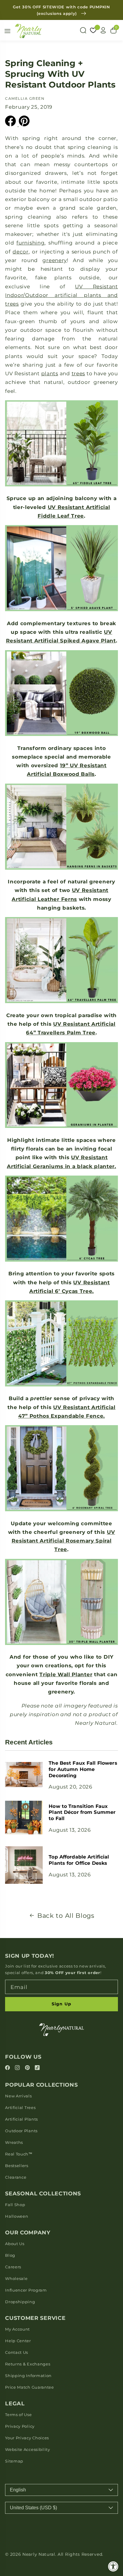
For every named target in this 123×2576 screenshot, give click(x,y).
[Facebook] (8, 2068)
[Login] (103, 30)
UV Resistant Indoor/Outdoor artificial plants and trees (61, 295)
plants (50, 373)
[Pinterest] (28, 2068)
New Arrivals (18, 2096)
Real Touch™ (19, 2154)
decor (20, 252)
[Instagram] (18, 2068)
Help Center (18, 2341)
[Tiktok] (37, 2068)
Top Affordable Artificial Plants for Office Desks (79, 1860)
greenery (55, 260)
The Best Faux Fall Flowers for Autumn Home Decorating (83, 1769)
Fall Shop (15, 2205)
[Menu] (7, 31)
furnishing (30, 243)
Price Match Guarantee (30, 2387)
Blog (10, 2255)
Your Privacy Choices (27, 2438)
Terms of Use (18, 2415)
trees (78, 373)
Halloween (17, 2216)
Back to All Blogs (66, 1916)
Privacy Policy (20, 2426)
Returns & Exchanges (28, 2364)
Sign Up (61, 2004)
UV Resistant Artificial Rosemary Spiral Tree (63, 1541)
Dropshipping (20, 2302)
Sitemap (14, 2461)
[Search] (83, 30)
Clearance (16, 2177)
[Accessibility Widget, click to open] (113, 2566)
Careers (13, 2267)
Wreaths (14, 2142)
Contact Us (17, 2352)
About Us (15, 2244)
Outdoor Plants (21, 2131)
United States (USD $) (33, 2508)
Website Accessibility (28, 2449)
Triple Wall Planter (66, 1674)
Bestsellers (17, 2166)
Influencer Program (26, 2290)
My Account (17, 2329)
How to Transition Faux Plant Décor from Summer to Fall (82, 1812)
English (18, 2490)
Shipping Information (28, 2376)
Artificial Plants (21, 2119)
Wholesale (16, 2278)
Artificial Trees (20, 2108)
